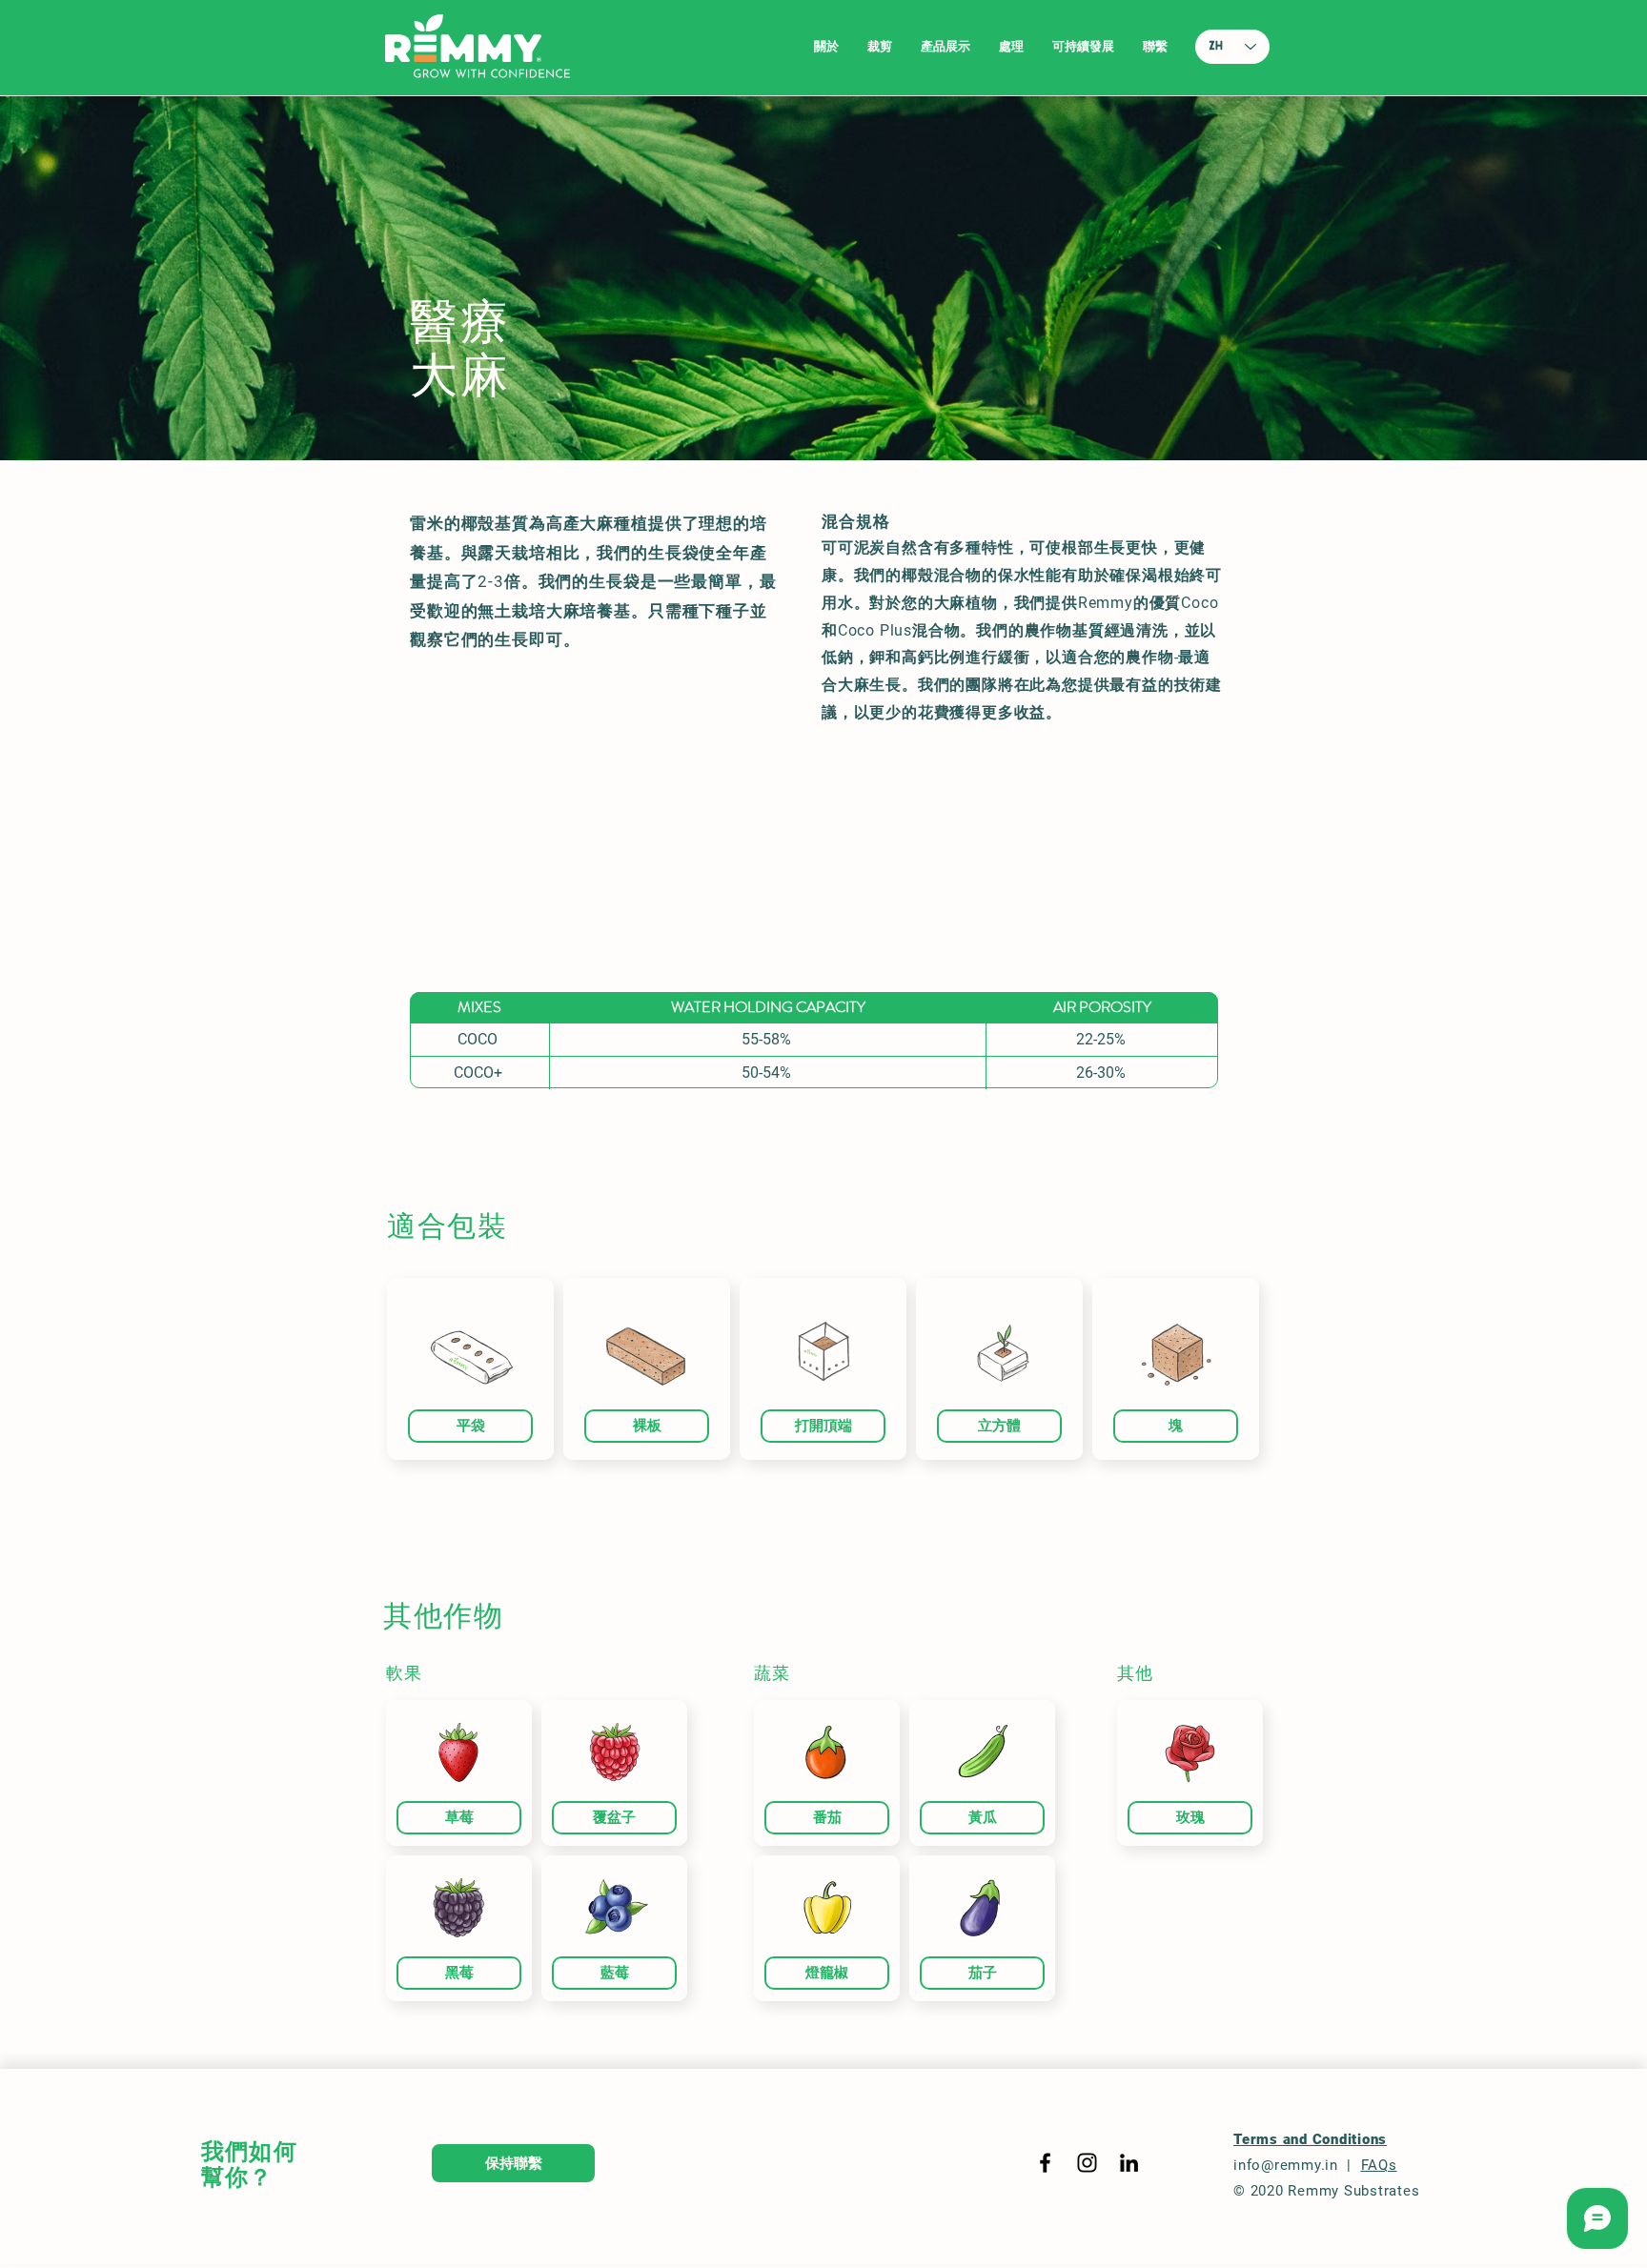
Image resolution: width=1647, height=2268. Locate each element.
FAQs (1379, 2165)
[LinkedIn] (1129, 2163)
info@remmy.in (1286, 2165)
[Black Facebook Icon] (1045, 2163)
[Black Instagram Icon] (1087, 2163)
